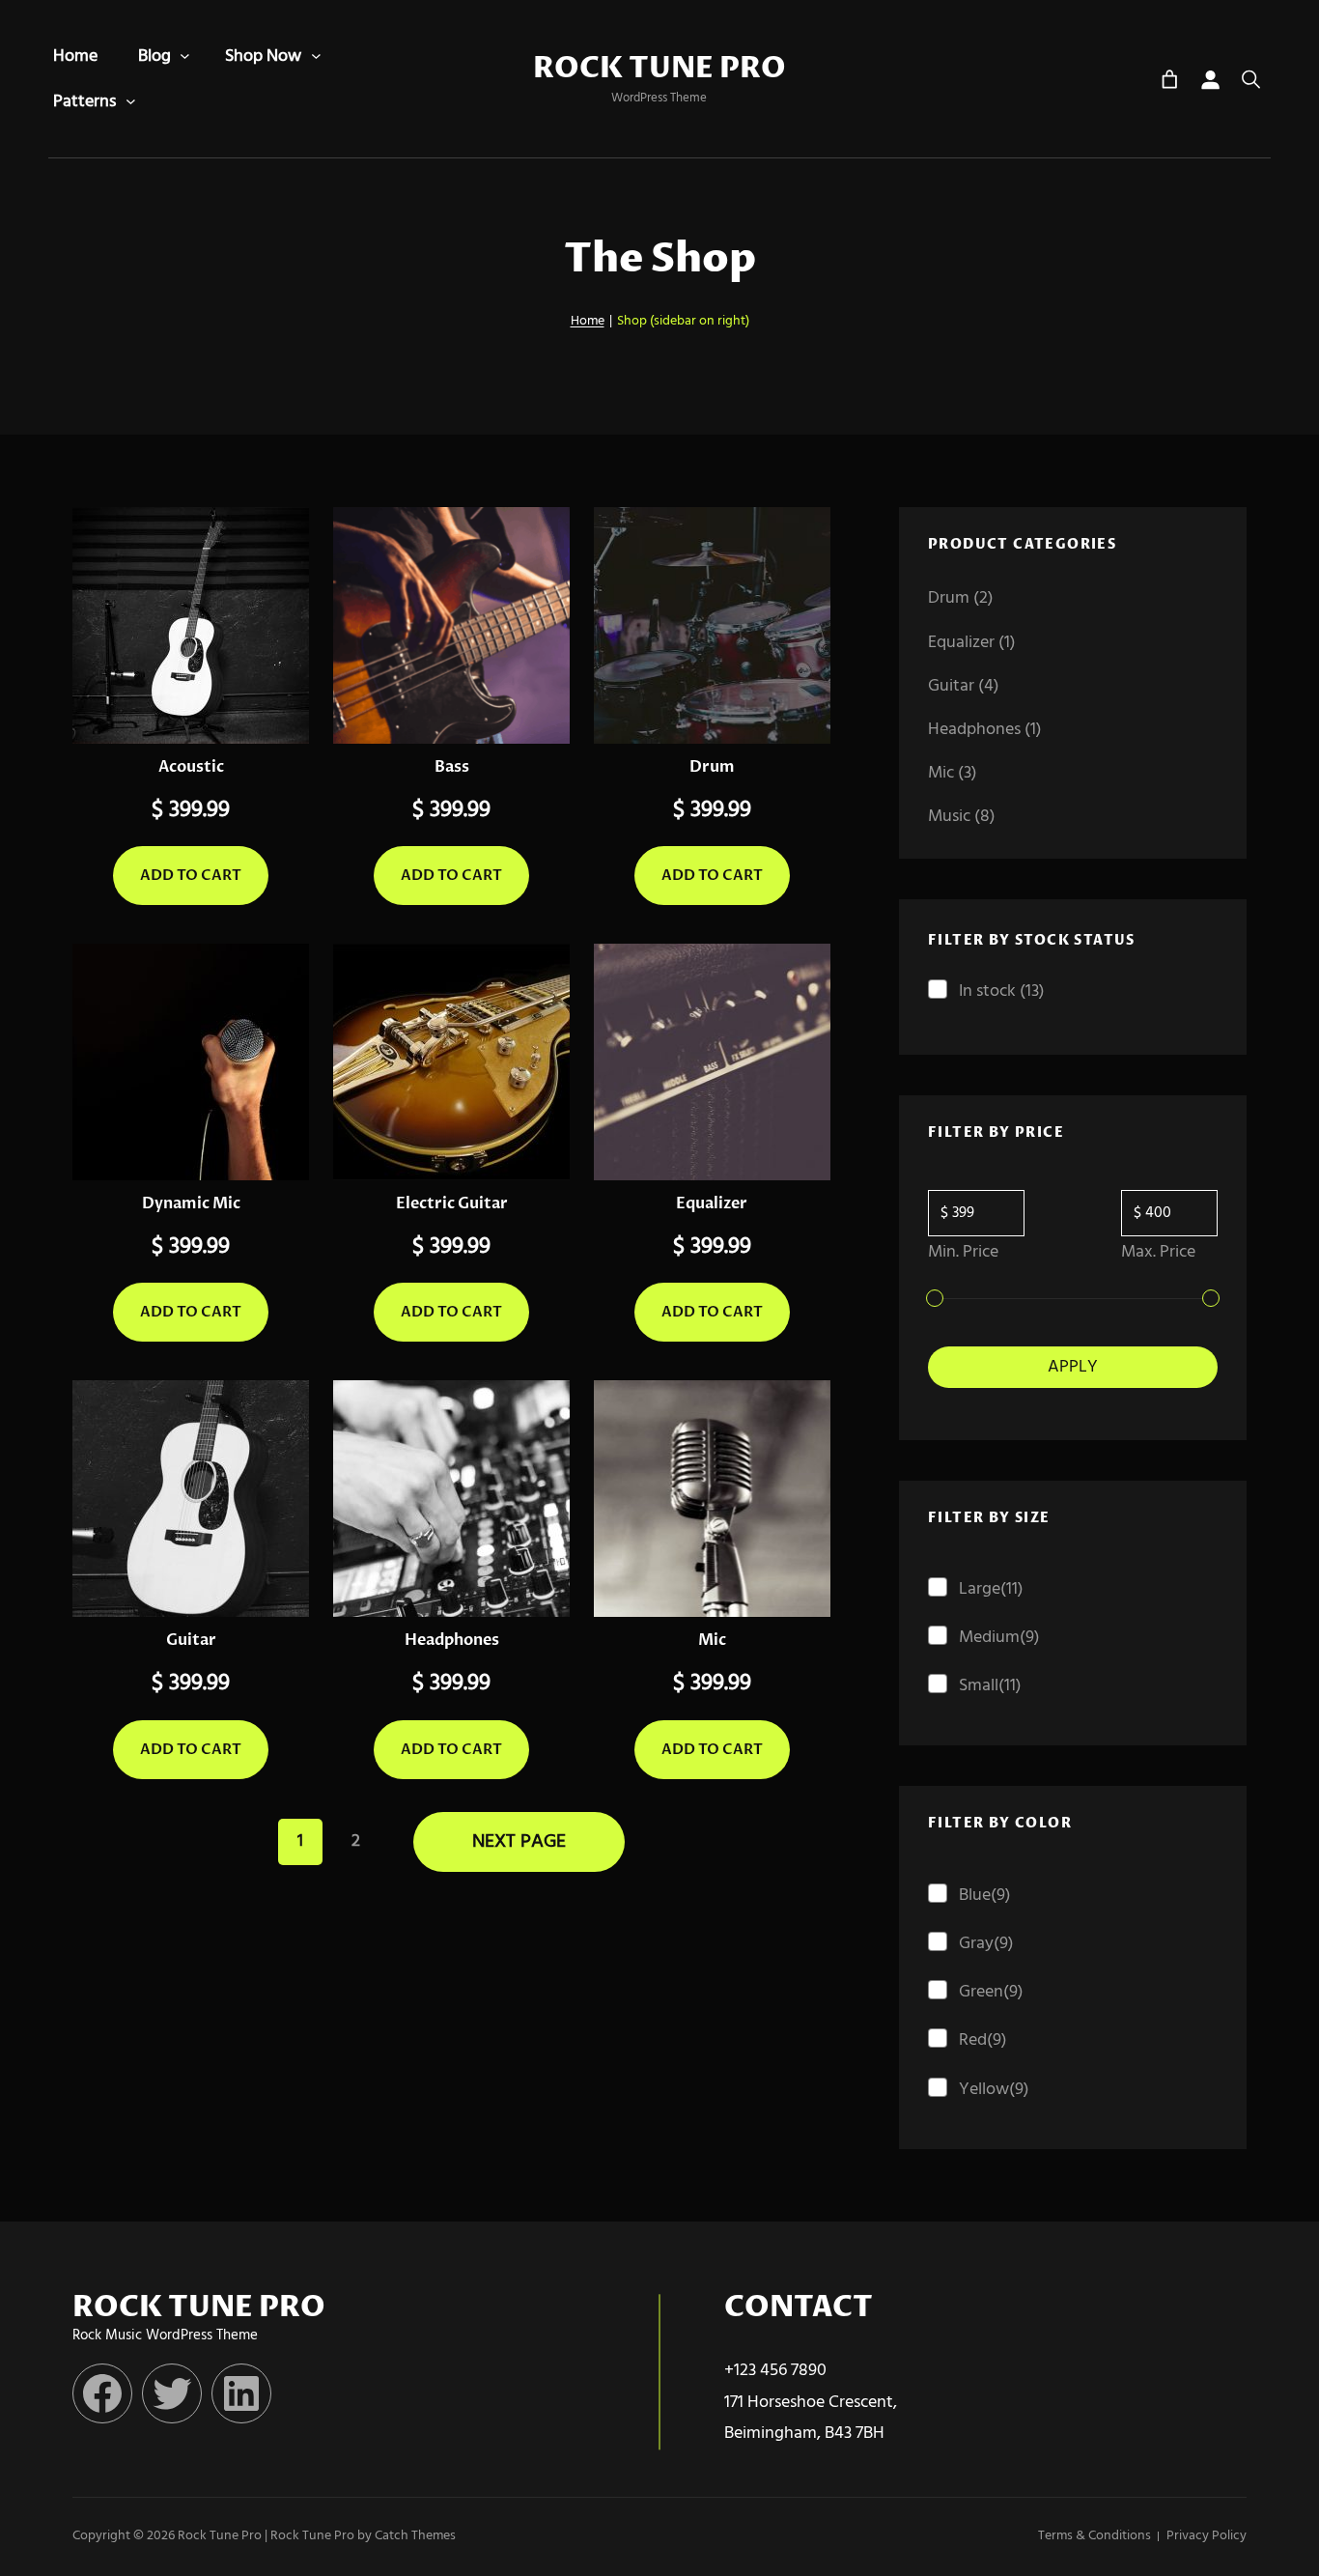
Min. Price (963, 1252)
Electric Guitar (452, 1203)
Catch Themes (415, 2536)
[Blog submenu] (185, 57)
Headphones (452, 1640)
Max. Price (1158, 1252)
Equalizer (712, 1203)
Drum (712, 767)
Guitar (191, 1640)
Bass (452, 767)
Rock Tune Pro (659, 69)
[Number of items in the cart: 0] (1170, 80)
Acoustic (191, 767)
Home (588, 321)
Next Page (519, 1842)
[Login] (1210, 79)
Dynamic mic (191, 1203)
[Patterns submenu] (131, 102)
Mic (712, 1640)
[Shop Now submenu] (316, 57)
